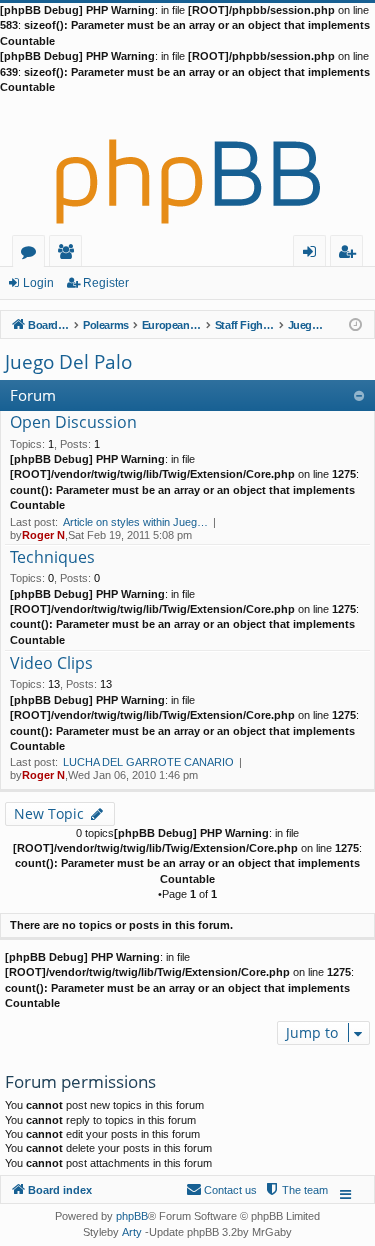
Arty (132, 1232)
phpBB (132, 1216)
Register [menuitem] (351, 254)
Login (38, 283)
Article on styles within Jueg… (135, 522)
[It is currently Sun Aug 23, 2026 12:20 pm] (355, 323)
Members (69, 254)
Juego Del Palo (68, 362)
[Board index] (187, 165)
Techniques (52, 558)
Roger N (43, 535)
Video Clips (51, 664)
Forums (32, 254)
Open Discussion (73, 423)
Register (106, 283)
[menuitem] (296, 1190)
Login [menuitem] (313, 254)
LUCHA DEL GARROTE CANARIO (148, 762)
